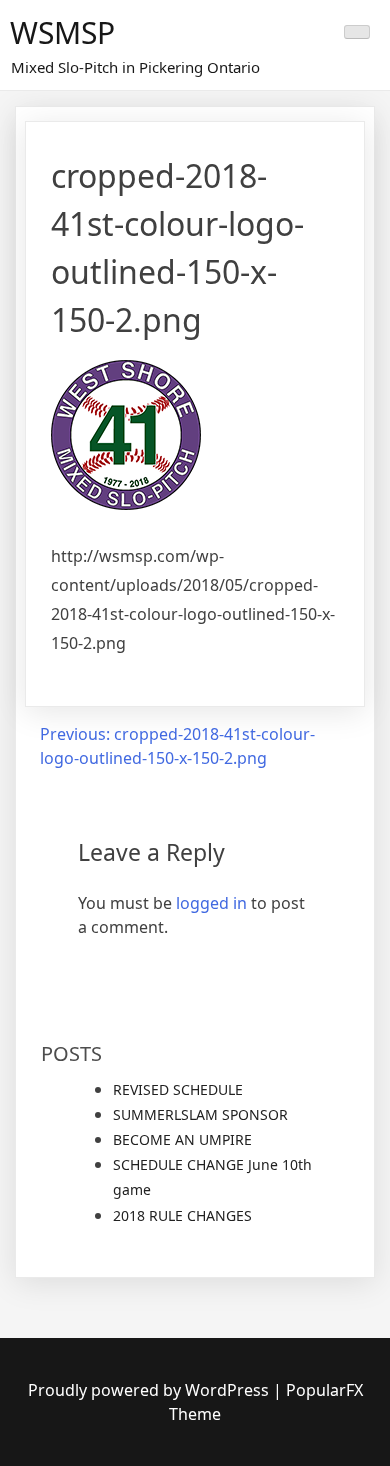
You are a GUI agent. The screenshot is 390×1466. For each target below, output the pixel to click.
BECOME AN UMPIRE (182, 1139)
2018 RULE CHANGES (182, 1215)
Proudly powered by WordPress (150, 1390)
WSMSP (62, 32)
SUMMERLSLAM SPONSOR (200, 1114)
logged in (211, 903)
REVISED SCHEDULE (178, 1089)
